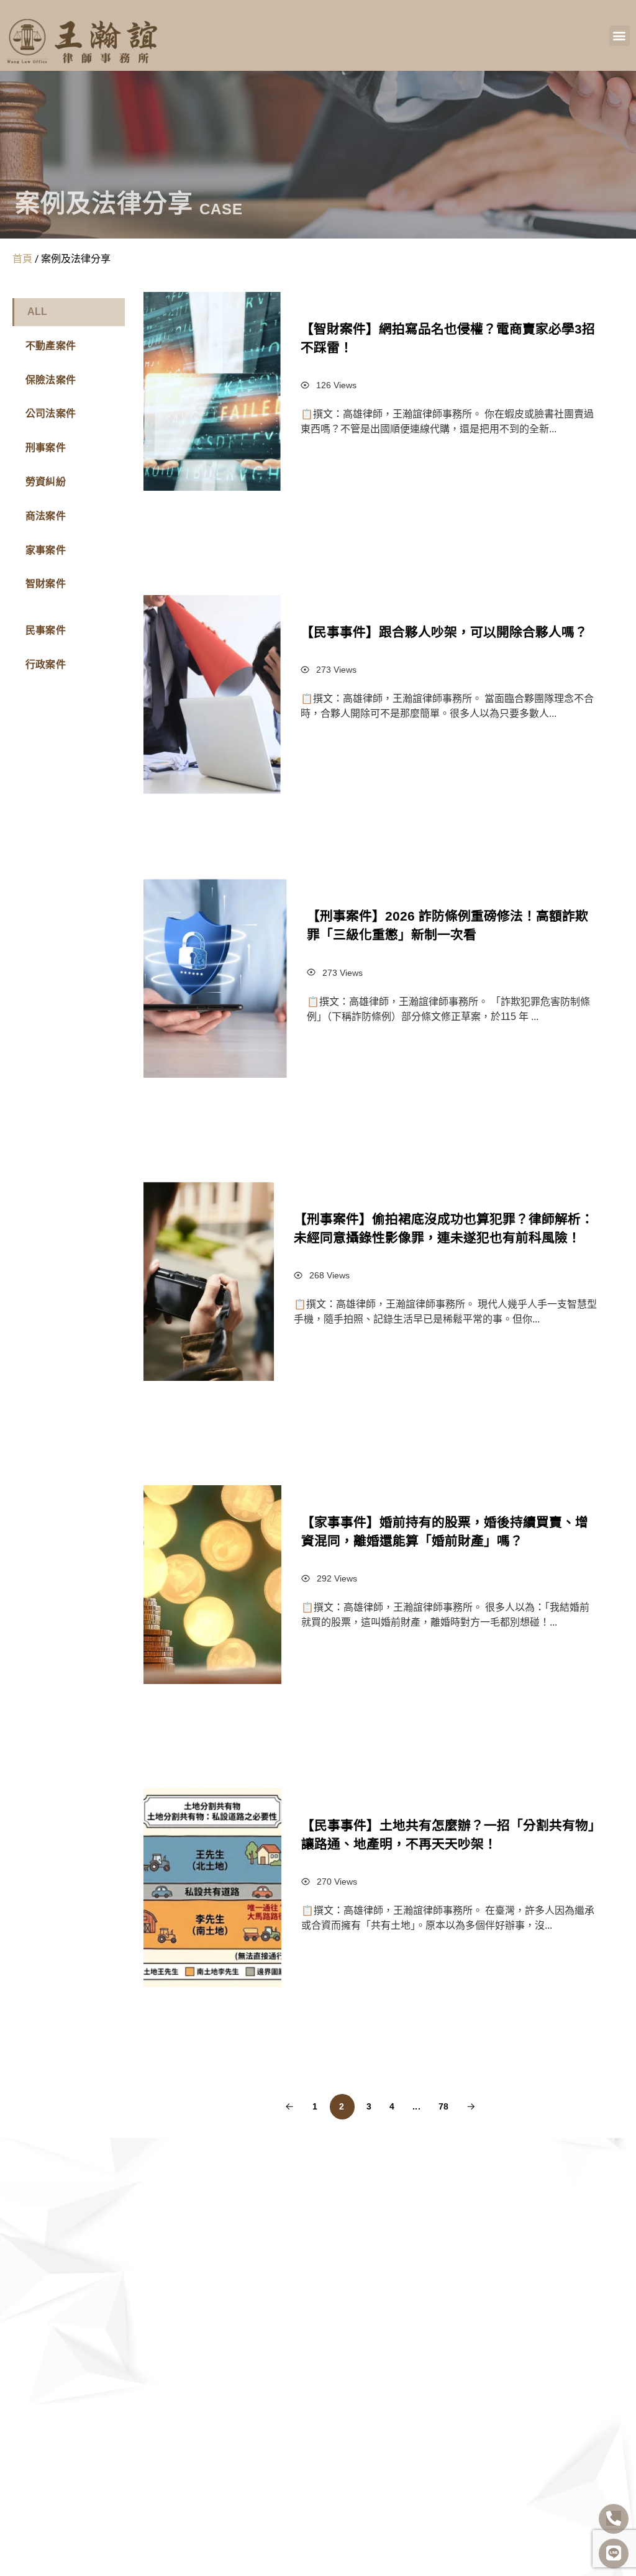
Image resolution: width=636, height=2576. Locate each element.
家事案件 (46, 550)
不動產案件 (51, 346)
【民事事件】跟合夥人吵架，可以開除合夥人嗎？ (444, 632)
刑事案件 (46, 448)
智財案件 (46, 584)
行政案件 (46, 664)
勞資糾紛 (46, 482)
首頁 (22, 258)
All (38, 312)
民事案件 (46, 630)
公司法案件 (51, 413)
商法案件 (46, 516)
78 (443, 2106)
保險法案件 (51, 380)
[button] (620, 36)
